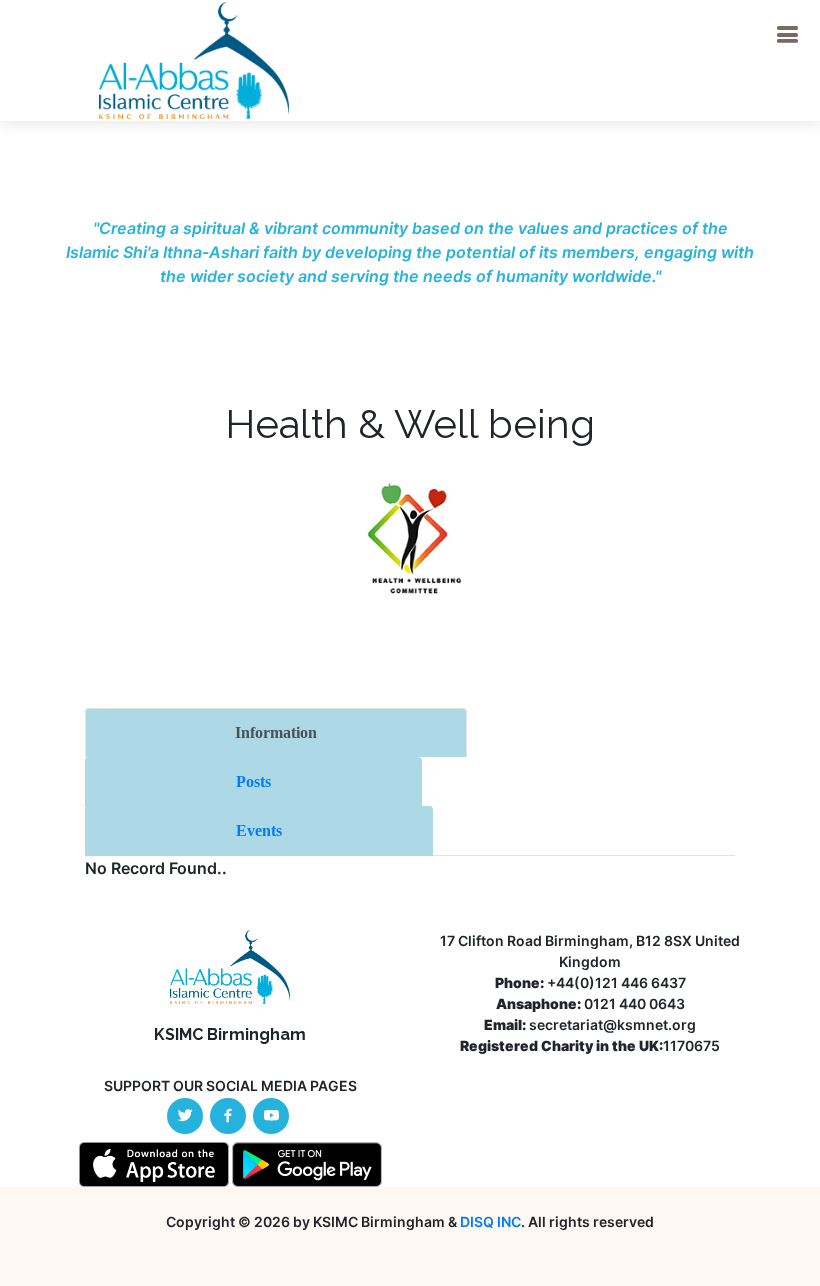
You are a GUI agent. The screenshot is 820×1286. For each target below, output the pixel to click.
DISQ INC (490, 1221)
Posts (253, 781)
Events (259, 830)
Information (276, 732)
